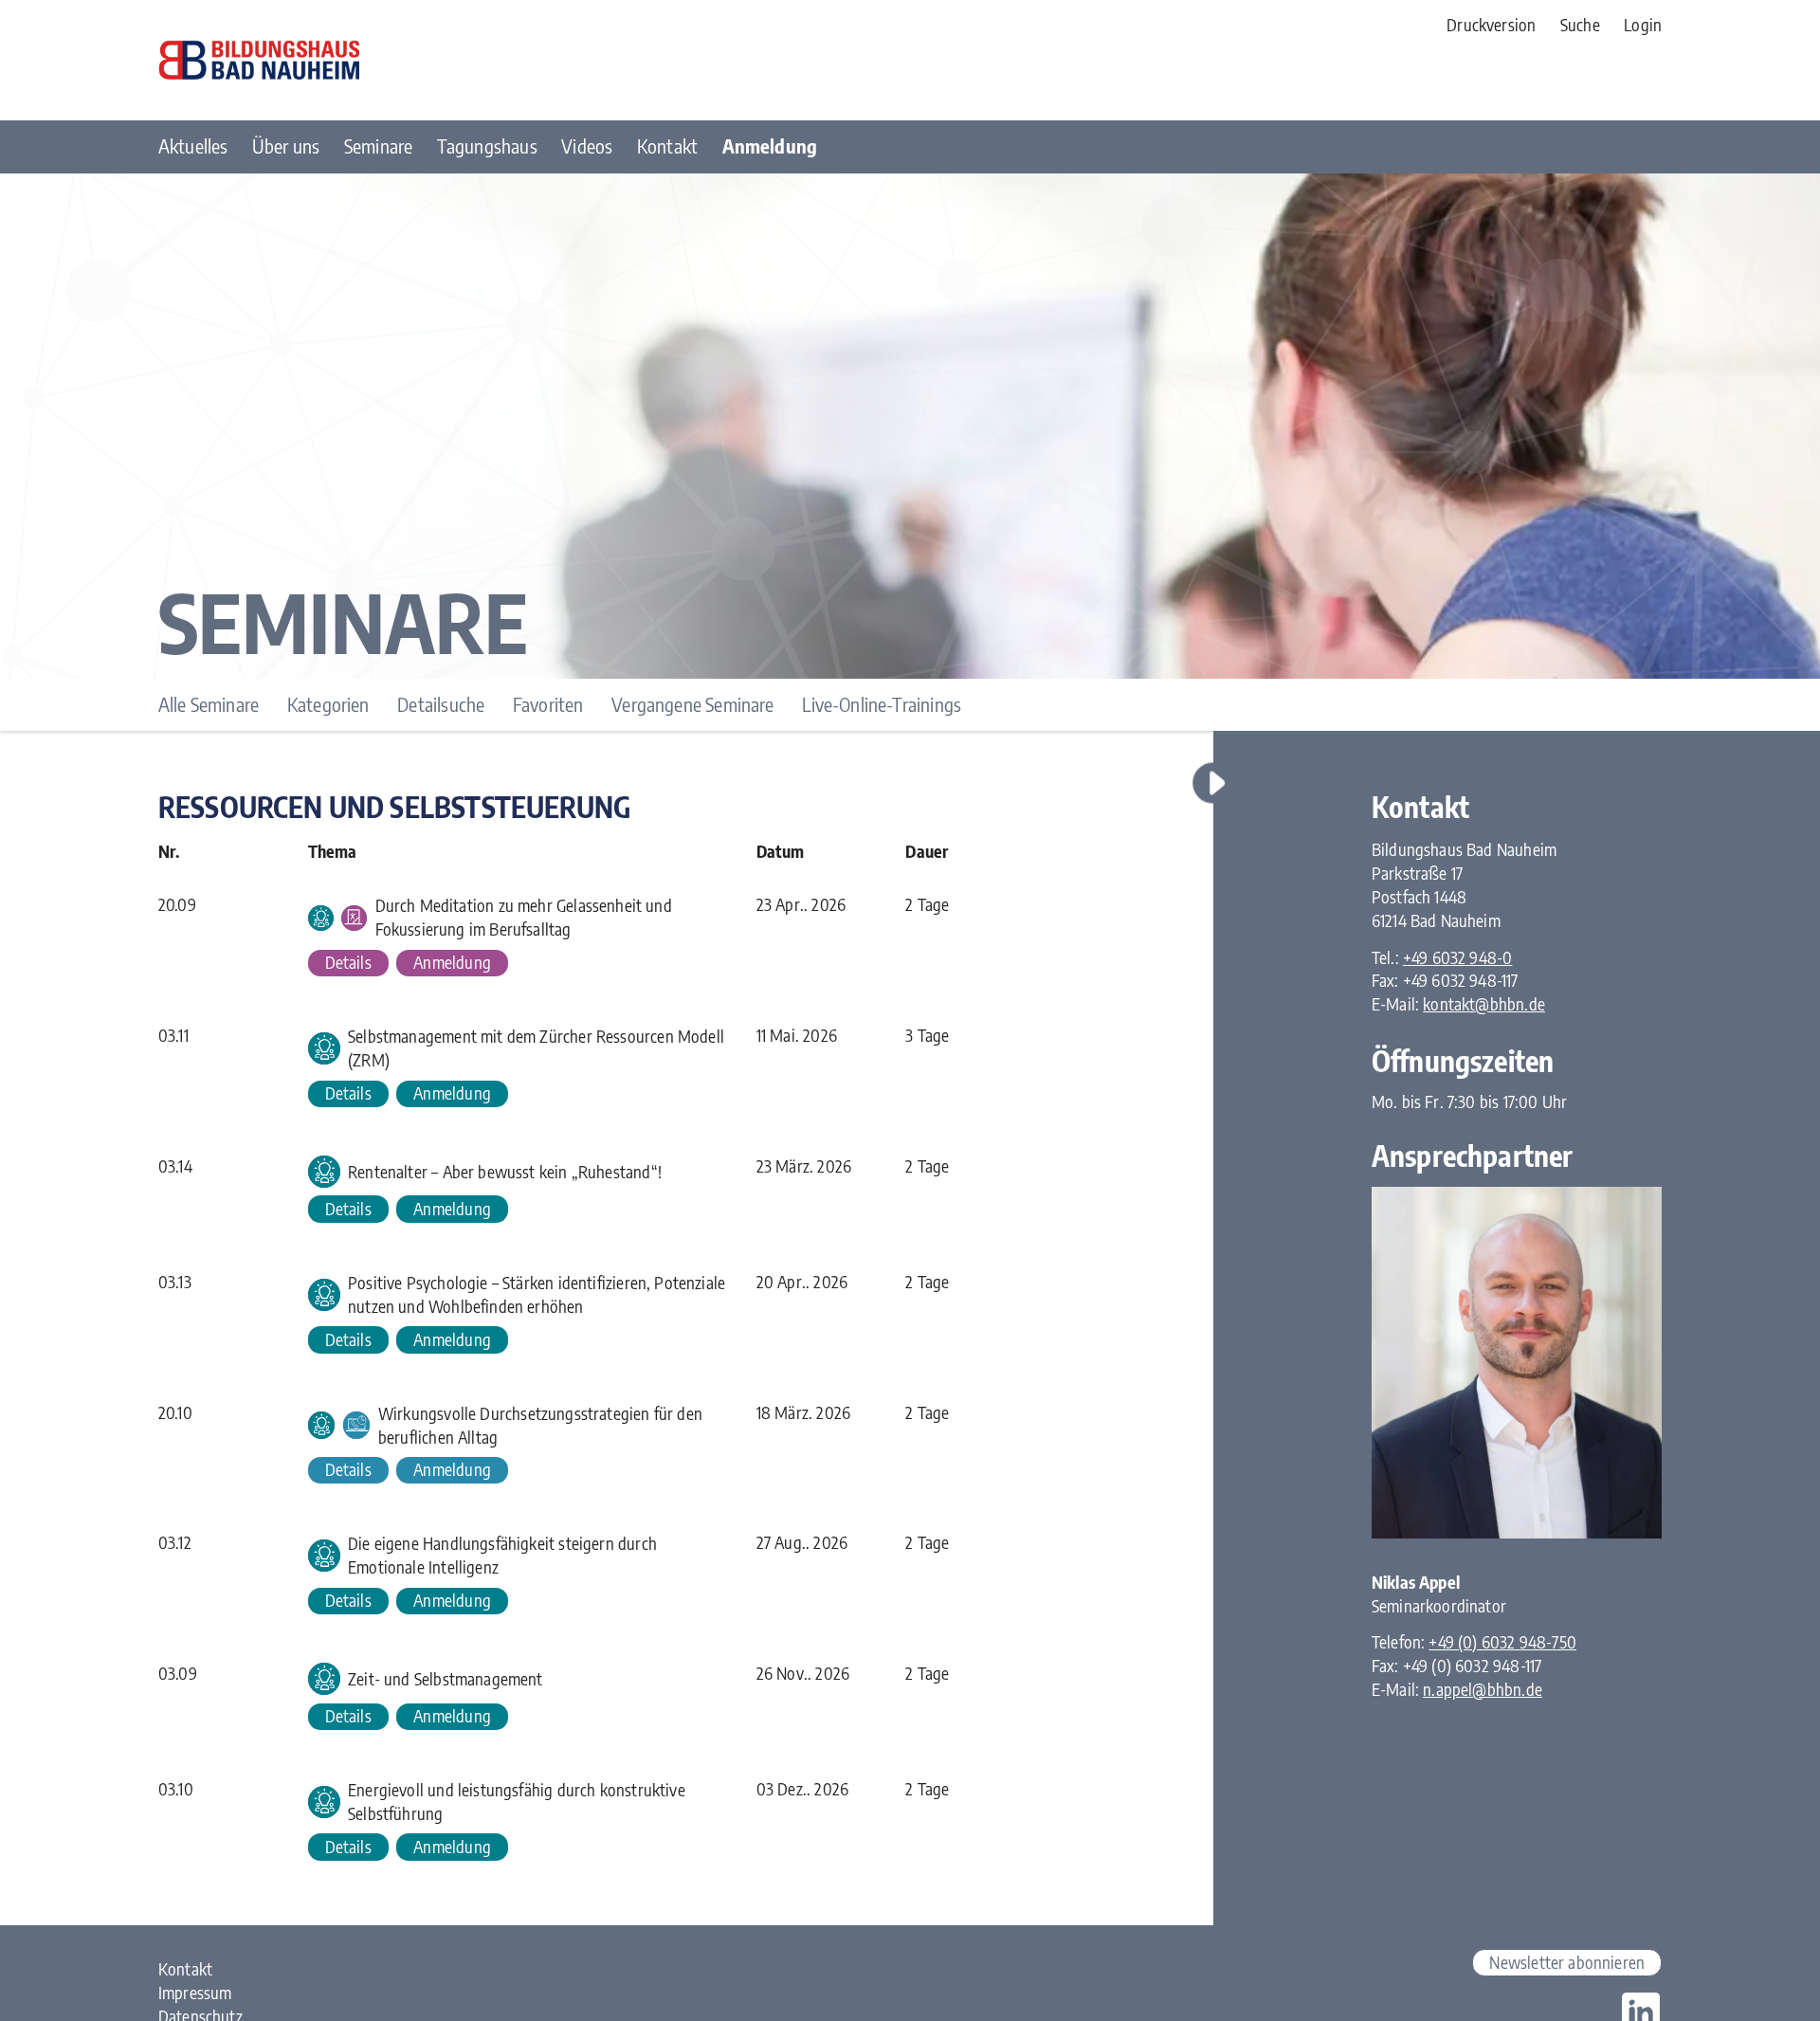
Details (348, 962)
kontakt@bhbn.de (1484, 1004)
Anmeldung (452, 962)
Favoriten (548, 704)
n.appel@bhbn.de (1483, 1689)
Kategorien (328, 704)
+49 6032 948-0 (1458, 957)
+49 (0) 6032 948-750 (1502, 1642)
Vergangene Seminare (692, 704)
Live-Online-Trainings (882, 704)
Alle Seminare (209, 704)
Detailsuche (441, 704)
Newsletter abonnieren (1567, 1962)
